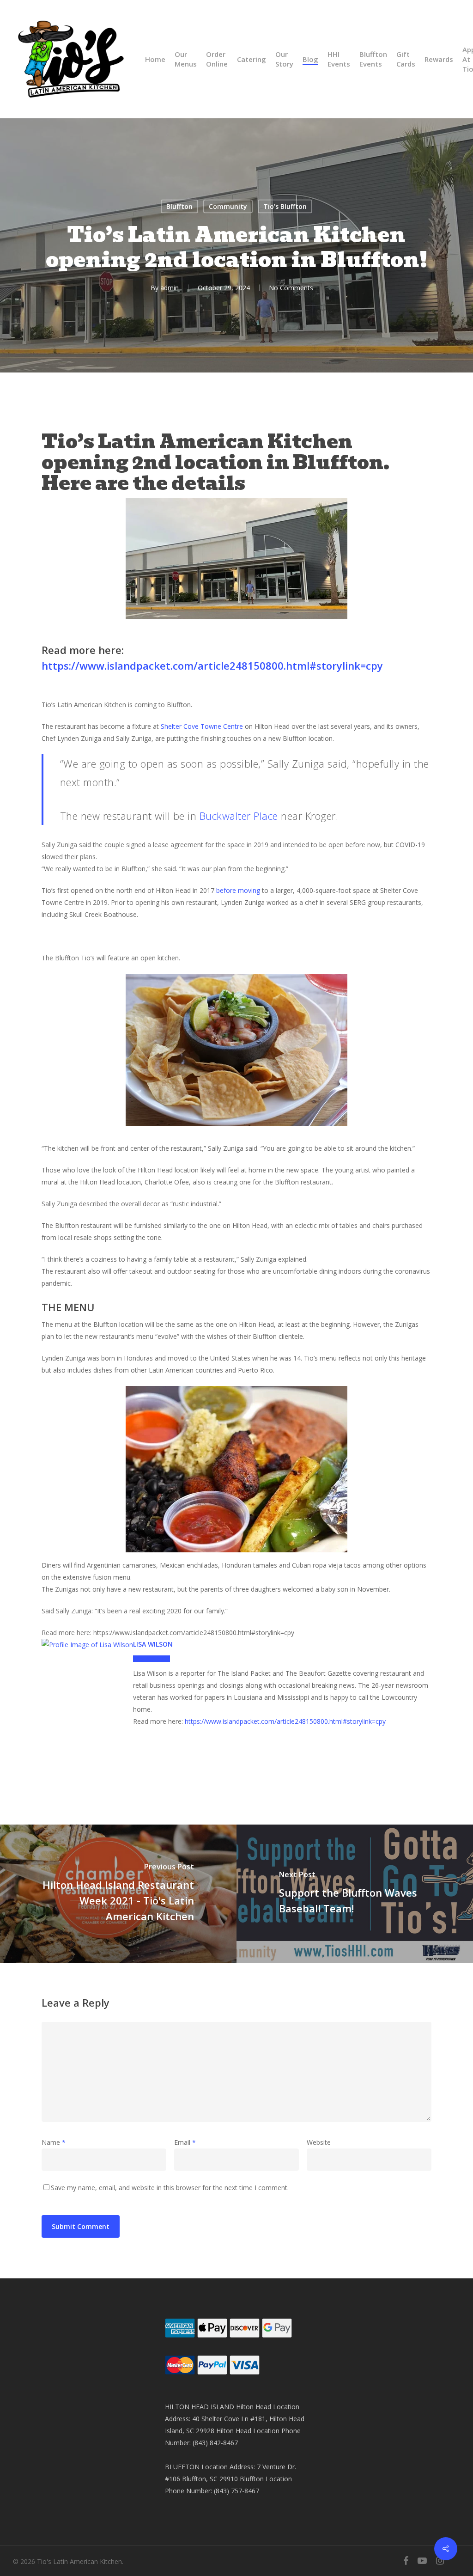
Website (319, 2142)
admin (170, 288)
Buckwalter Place (239, 816)
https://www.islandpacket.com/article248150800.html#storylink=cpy (212, 665)
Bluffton (179, 206)
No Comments (291, 288)
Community (228, 206)
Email (185, 2142)
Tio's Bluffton (285, 206)
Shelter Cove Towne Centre (202, 726)
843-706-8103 (152, 1659)
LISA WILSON (153, 1644)
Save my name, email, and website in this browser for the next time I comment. (170, 2188)
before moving (238, 890)
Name (54, 2142)
